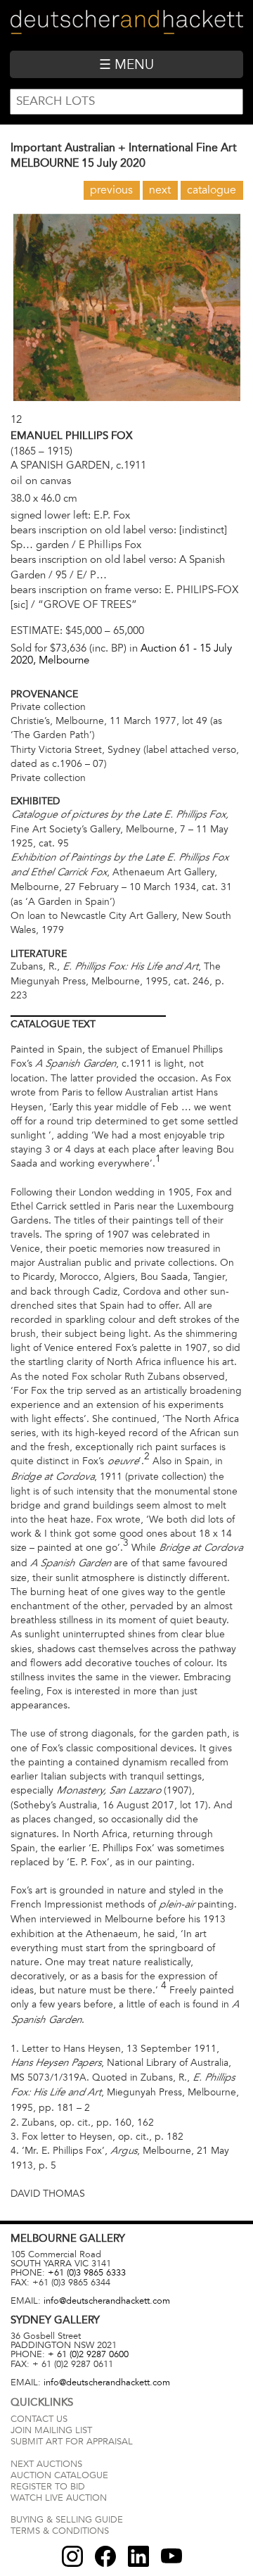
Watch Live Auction (59, 2498)
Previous (111, 190)
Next (160, 190)
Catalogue (212, 190)
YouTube (171, 2556)
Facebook (105, 2556)
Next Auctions (46, 2464)
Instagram (72, 2556)
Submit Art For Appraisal (72, 2442)
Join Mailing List (51, 2430)
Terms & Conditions (60, 2531)
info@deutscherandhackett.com (107, 2301)
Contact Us (39, 2419)
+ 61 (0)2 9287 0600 (88, 2354)
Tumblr (138, 2556)
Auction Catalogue (59, 2475)
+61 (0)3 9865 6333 (87, 2273)
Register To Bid (48, 2487)
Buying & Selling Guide (67, 2520)
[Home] (126, 25)
